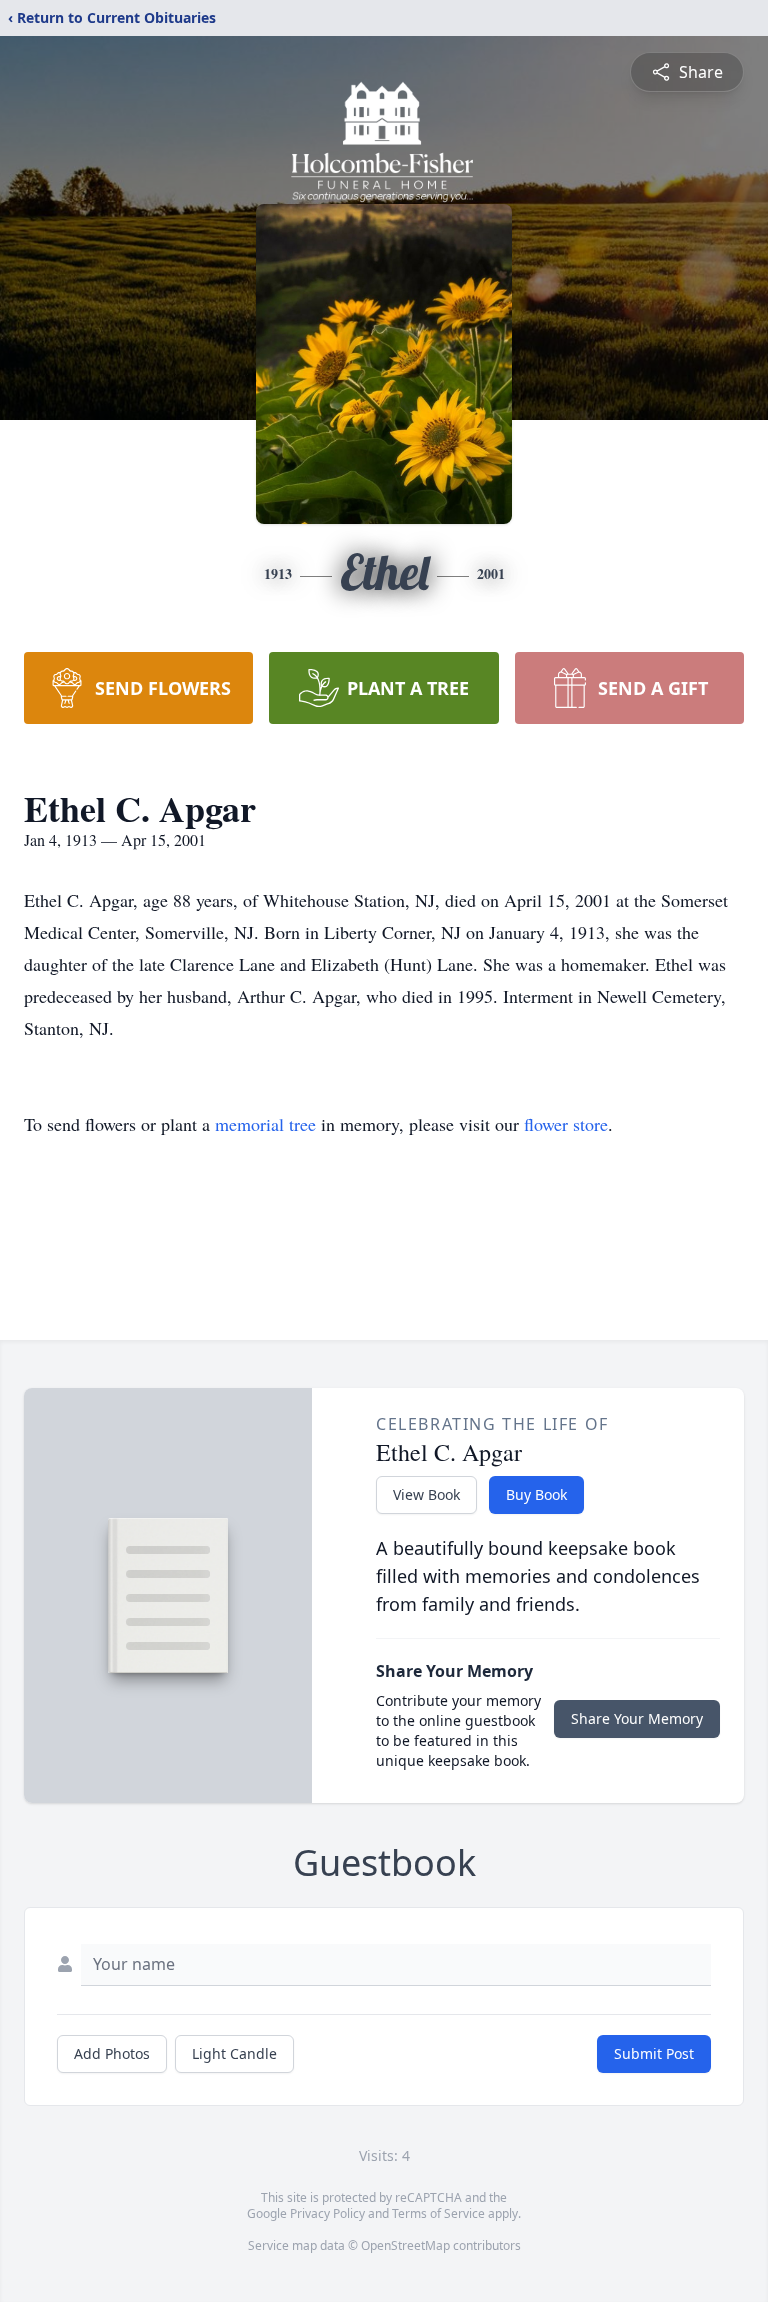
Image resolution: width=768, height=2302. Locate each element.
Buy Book (536, 1494)
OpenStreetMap (405, 2245)
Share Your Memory (637, 1718)
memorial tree (265, 1124)
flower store (566, 1124)
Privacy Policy (327, 2213)
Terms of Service (438, 2213)
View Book (426, 1494)
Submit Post (654, 2053)
